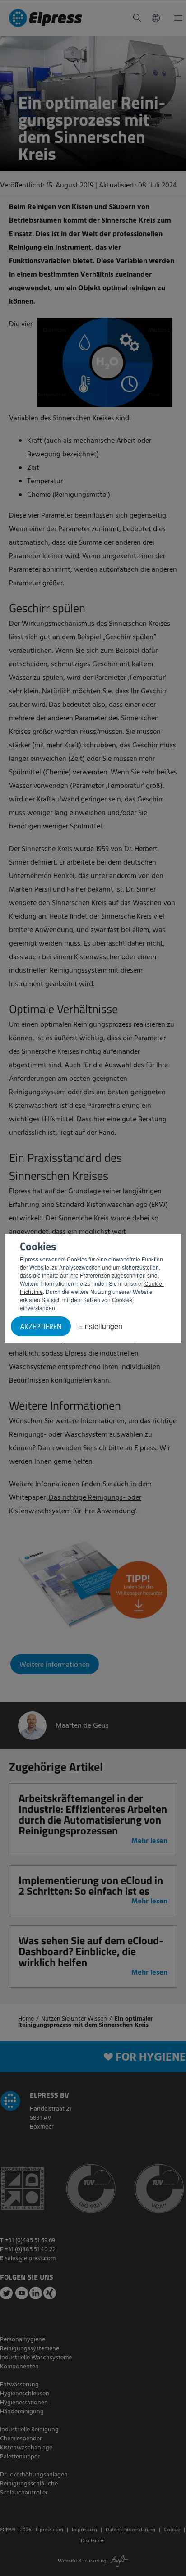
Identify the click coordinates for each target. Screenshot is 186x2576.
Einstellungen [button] (100, 1326)
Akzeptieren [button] (41, 1327)
